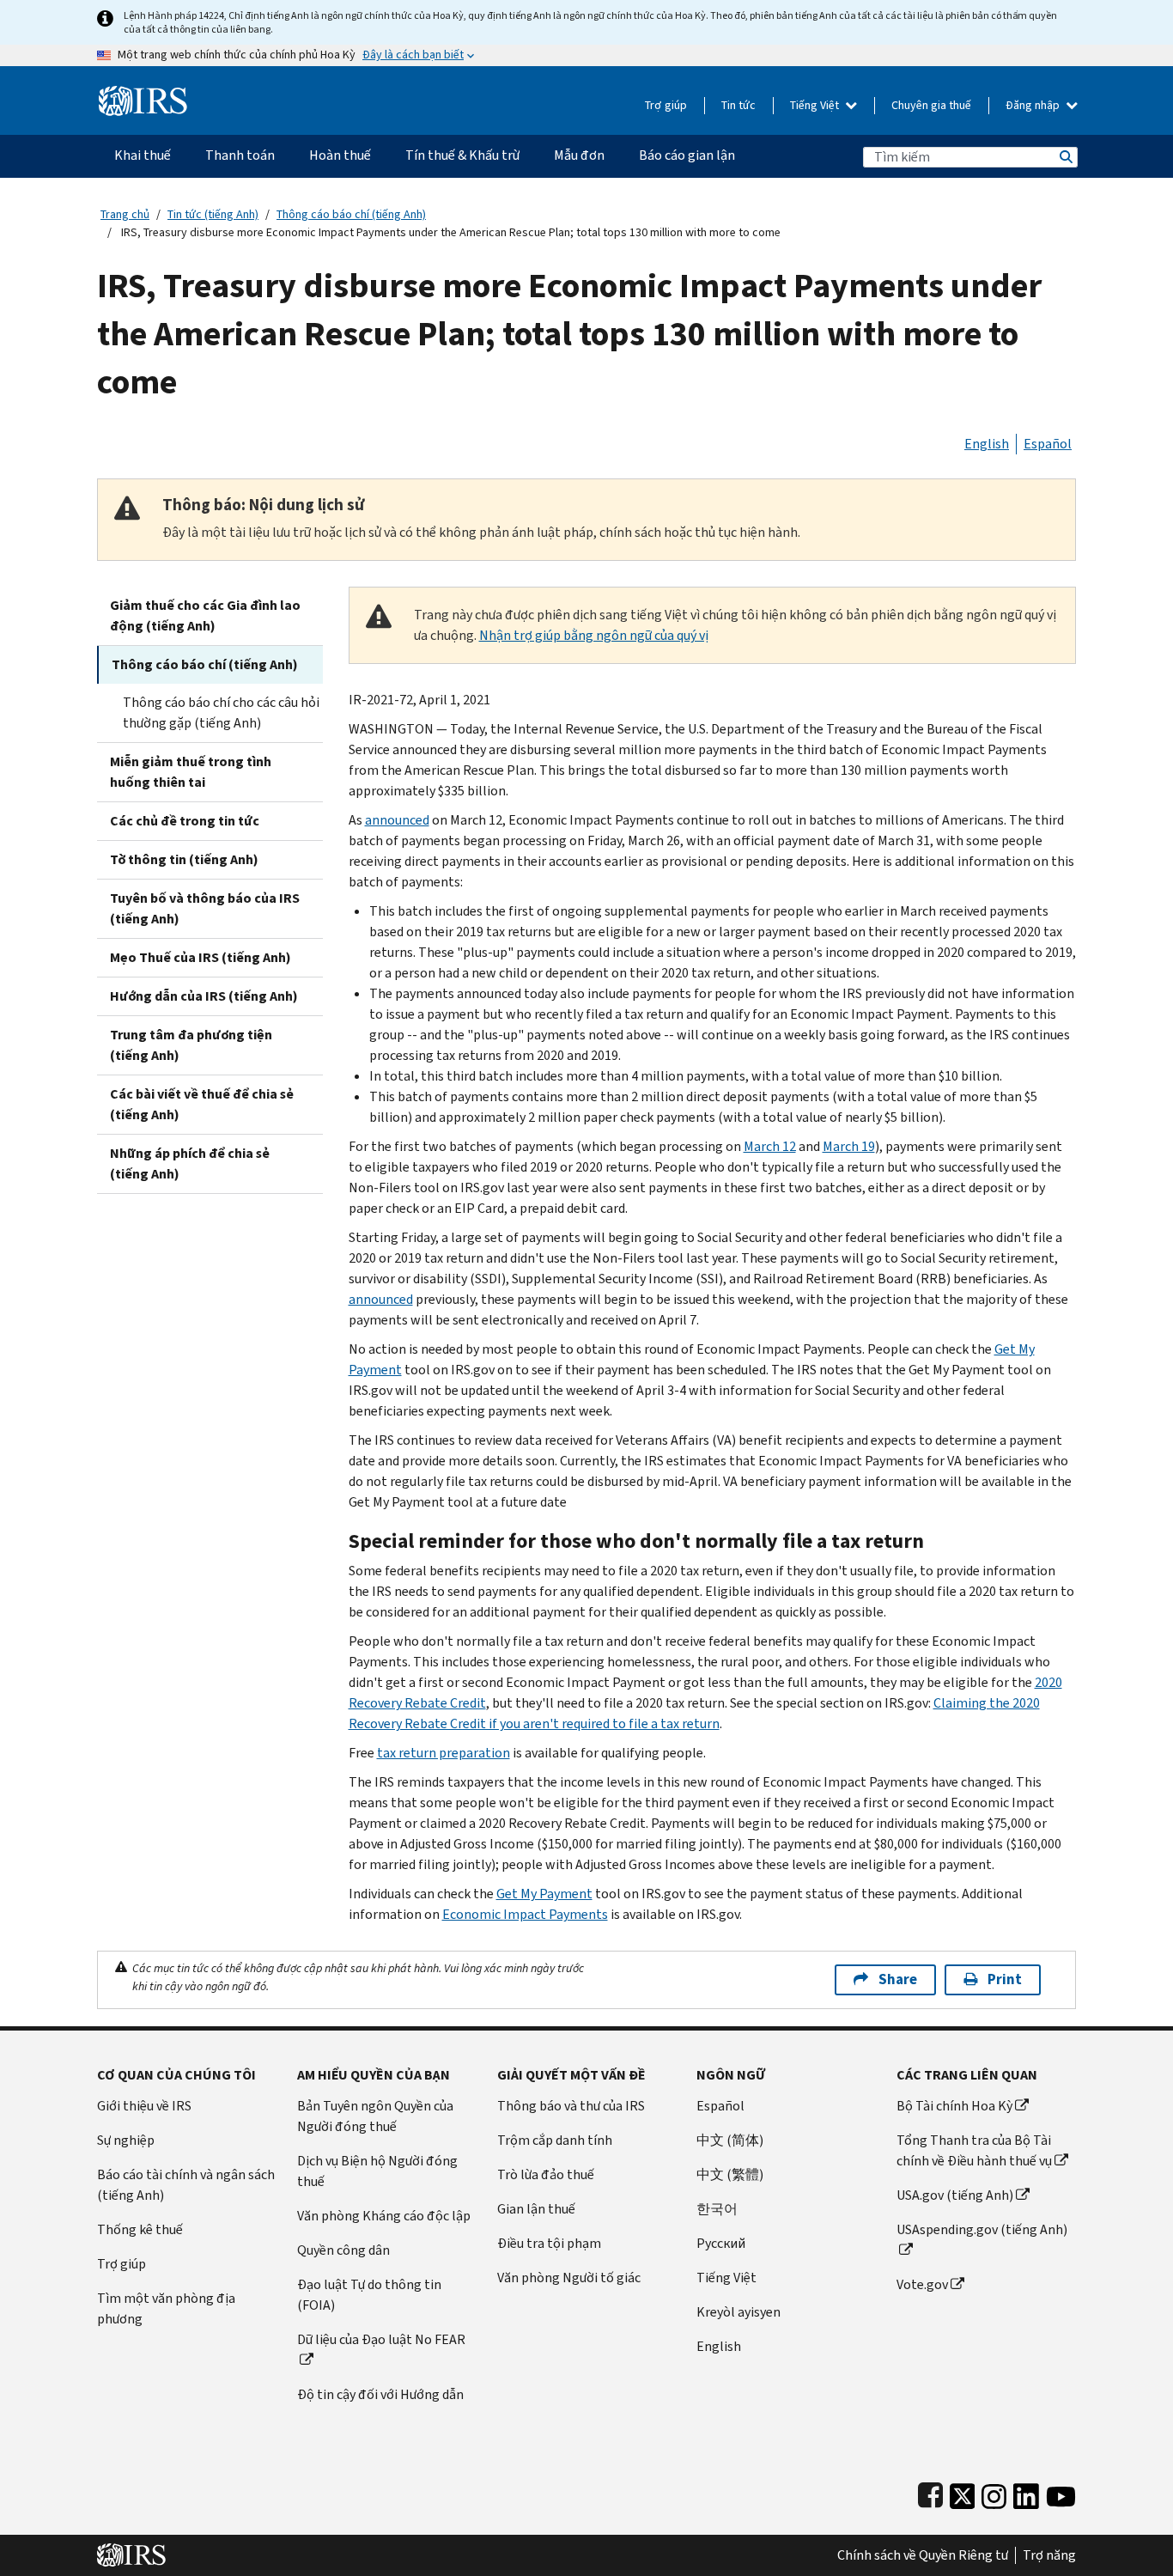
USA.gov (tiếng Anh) (955, 2195)
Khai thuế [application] (143, 155)
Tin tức (738, 105)
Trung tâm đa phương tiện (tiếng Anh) (191, 1045)
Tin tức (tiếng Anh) (213, 214)
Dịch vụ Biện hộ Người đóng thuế (377, 2171)
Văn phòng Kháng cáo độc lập (384, 2216)
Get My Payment (544, 1894)
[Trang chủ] (143, 94)
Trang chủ (125, 214)
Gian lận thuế (536, 2209)
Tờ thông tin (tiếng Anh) (184, 859)
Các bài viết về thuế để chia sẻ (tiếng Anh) (202, 1104)
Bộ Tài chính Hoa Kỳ (954, 2106)
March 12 (770, 1146)
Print (1005, 1979)
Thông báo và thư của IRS (571, 2106)
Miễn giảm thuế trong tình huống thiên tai (191, 772)
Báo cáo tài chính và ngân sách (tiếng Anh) (186, 2185)
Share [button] (898, 1979)
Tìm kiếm (1065, 157)
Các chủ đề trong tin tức (185, 821)
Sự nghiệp (126, 2140)
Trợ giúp (666, 105)
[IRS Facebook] (930, 2492)
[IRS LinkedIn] (1026, 2492)
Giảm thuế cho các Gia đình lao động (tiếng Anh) (205, 615)
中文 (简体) (730, 2140)
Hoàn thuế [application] (340, 155)
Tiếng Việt (816, 105)
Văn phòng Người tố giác (569, 2278)
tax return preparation (444, 1753)
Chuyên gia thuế (931, 105)
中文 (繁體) (730, 2174)
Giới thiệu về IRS (144, 2106)
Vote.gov (922, 2284)
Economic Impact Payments (525, 1914)
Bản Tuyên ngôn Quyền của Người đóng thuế (375, 2116)
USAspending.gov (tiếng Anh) (982, 2229)
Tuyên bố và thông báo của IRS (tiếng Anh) (205, 908)
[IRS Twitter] (963, 2492)
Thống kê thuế (140, 2229)
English (987, 444)
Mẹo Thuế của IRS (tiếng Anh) (201, 957)
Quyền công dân (343, 2250)
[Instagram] (994, 2492)
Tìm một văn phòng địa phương (166, 2308)
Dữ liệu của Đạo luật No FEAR (381, 2339)
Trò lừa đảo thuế (546, 2174)
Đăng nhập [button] (1034, 105)
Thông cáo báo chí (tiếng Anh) (351, 214)
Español (1048, 444)
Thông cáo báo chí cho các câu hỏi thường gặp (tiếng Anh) (221, 713)
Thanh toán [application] (240, 155)
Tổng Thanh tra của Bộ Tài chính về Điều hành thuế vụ (974, 2150)
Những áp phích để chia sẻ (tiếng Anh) (190, 1163)
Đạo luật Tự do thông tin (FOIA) (369, 2295)
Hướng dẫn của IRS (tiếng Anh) (204, 996)
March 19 (849, 1146)
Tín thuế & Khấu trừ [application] (462, 155)
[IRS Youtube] (1061, 2492)
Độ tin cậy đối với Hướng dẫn (380, 2394)
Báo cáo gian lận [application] (687, 155)
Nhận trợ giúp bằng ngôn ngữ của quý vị (594, 635)
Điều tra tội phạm (549, 2243)
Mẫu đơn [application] (579, 155)
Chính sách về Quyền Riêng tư (923, 2555)
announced (397, 820)
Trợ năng (1049, 2555)
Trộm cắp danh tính (555, 2140)
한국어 (717, 2209)
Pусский (721, 2243)
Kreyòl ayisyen (738, 2312)
